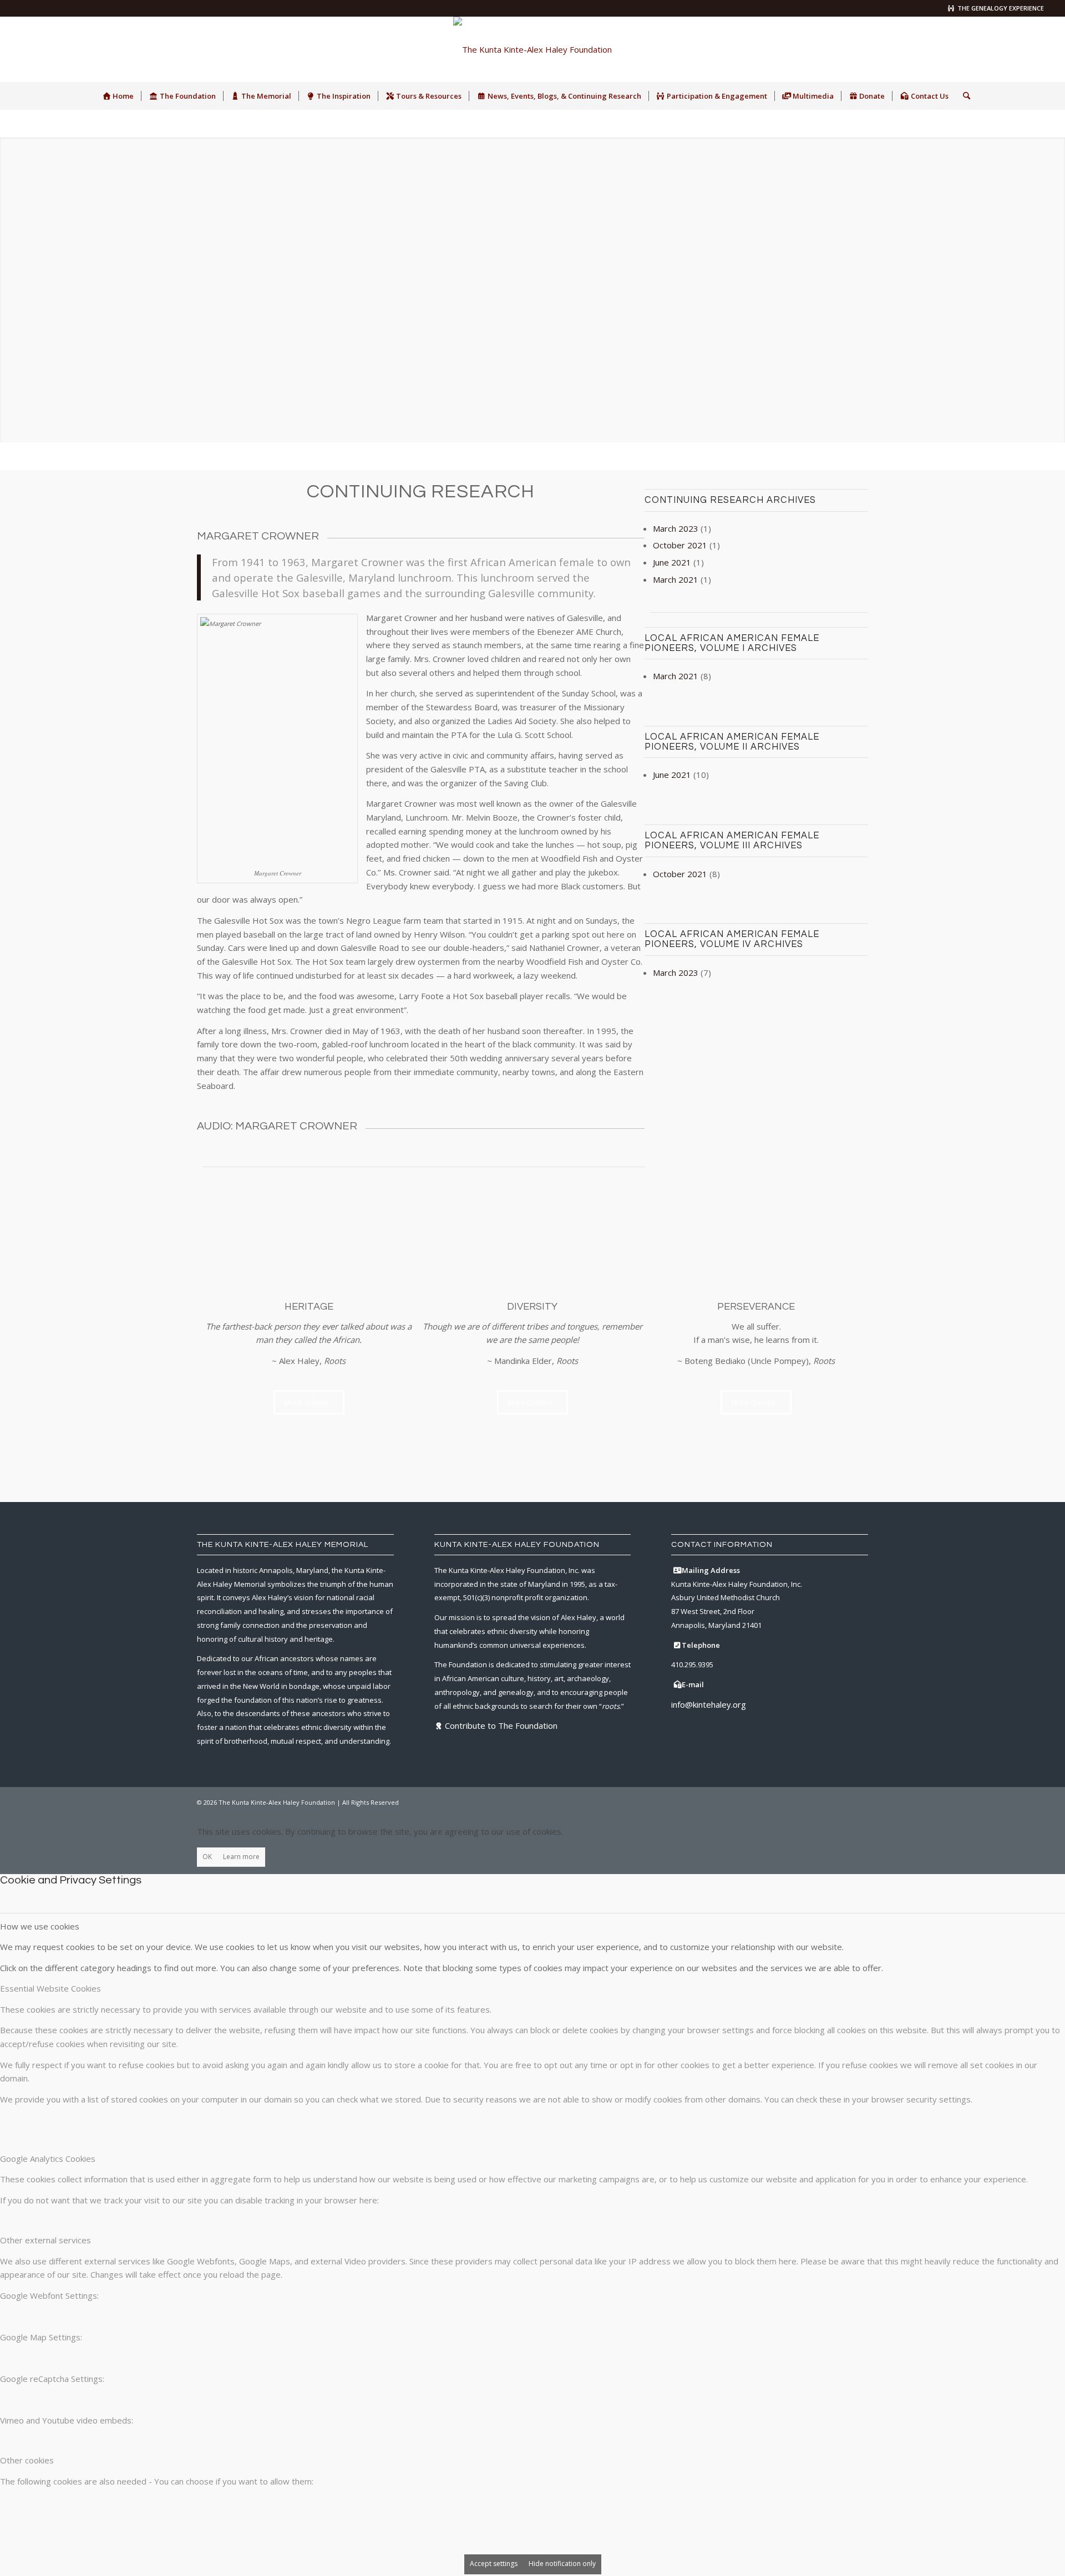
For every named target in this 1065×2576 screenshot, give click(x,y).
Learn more (241, 1857)
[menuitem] (118, 96)
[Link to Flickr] (1019, 49)
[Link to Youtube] (1036, 49)
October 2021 (680, 545)
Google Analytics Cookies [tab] (48, 2158)
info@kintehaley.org (709, 1704)
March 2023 (676, 528)
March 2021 (676, 579)
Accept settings (494, 2564)
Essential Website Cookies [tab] (50, 1988)
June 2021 (672, 562)
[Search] (963, 96)
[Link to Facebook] (969, 49)
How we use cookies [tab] (40, 1926)
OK (207, 1857)
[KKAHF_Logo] (532, 49)
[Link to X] (986, 49)
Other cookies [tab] (27, 2460)
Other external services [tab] (45, 2240)
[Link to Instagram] (1002, 49)
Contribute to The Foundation (501, 1725)
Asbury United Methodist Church (726, 1597)
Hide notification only (562, 2564)
